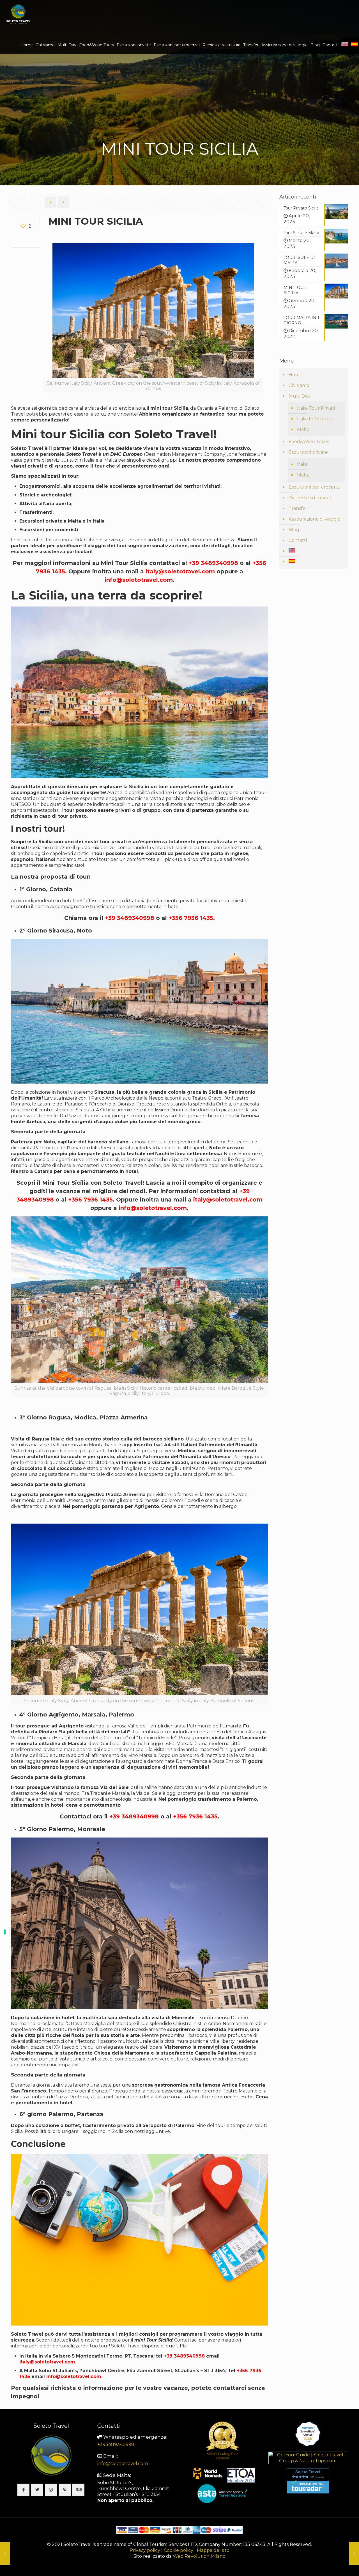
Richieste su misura (310, 498)
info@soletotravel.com (123, 2464)
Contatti (298, 540)
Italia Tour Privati (316, 408)
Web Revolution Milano (199, 2556)
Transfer (298, 508)
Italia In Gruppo (315, 419)
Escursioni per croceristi (315, 487)
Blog (294, 530)
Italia (302, 464)
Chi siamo (299, 385)
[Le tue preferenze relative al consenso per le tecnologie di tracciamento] (5, 1932)
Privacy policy (145, 2550)
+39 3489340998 (184, 2356)
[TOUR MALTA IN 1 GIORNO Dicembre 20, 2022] (5, 2554)
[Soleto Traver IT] (18, 14)
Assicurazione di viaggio (315, 519)
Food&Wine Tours (309, 442)
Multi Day (299, 396)
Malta (303, 429)
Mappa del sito (213, 2550)
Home (295, 375)
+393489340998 (116, 2444)
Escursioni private (308, 452)
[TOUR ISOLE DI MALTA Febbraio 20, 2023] (354, 2554)
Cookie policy (179, 2550)
